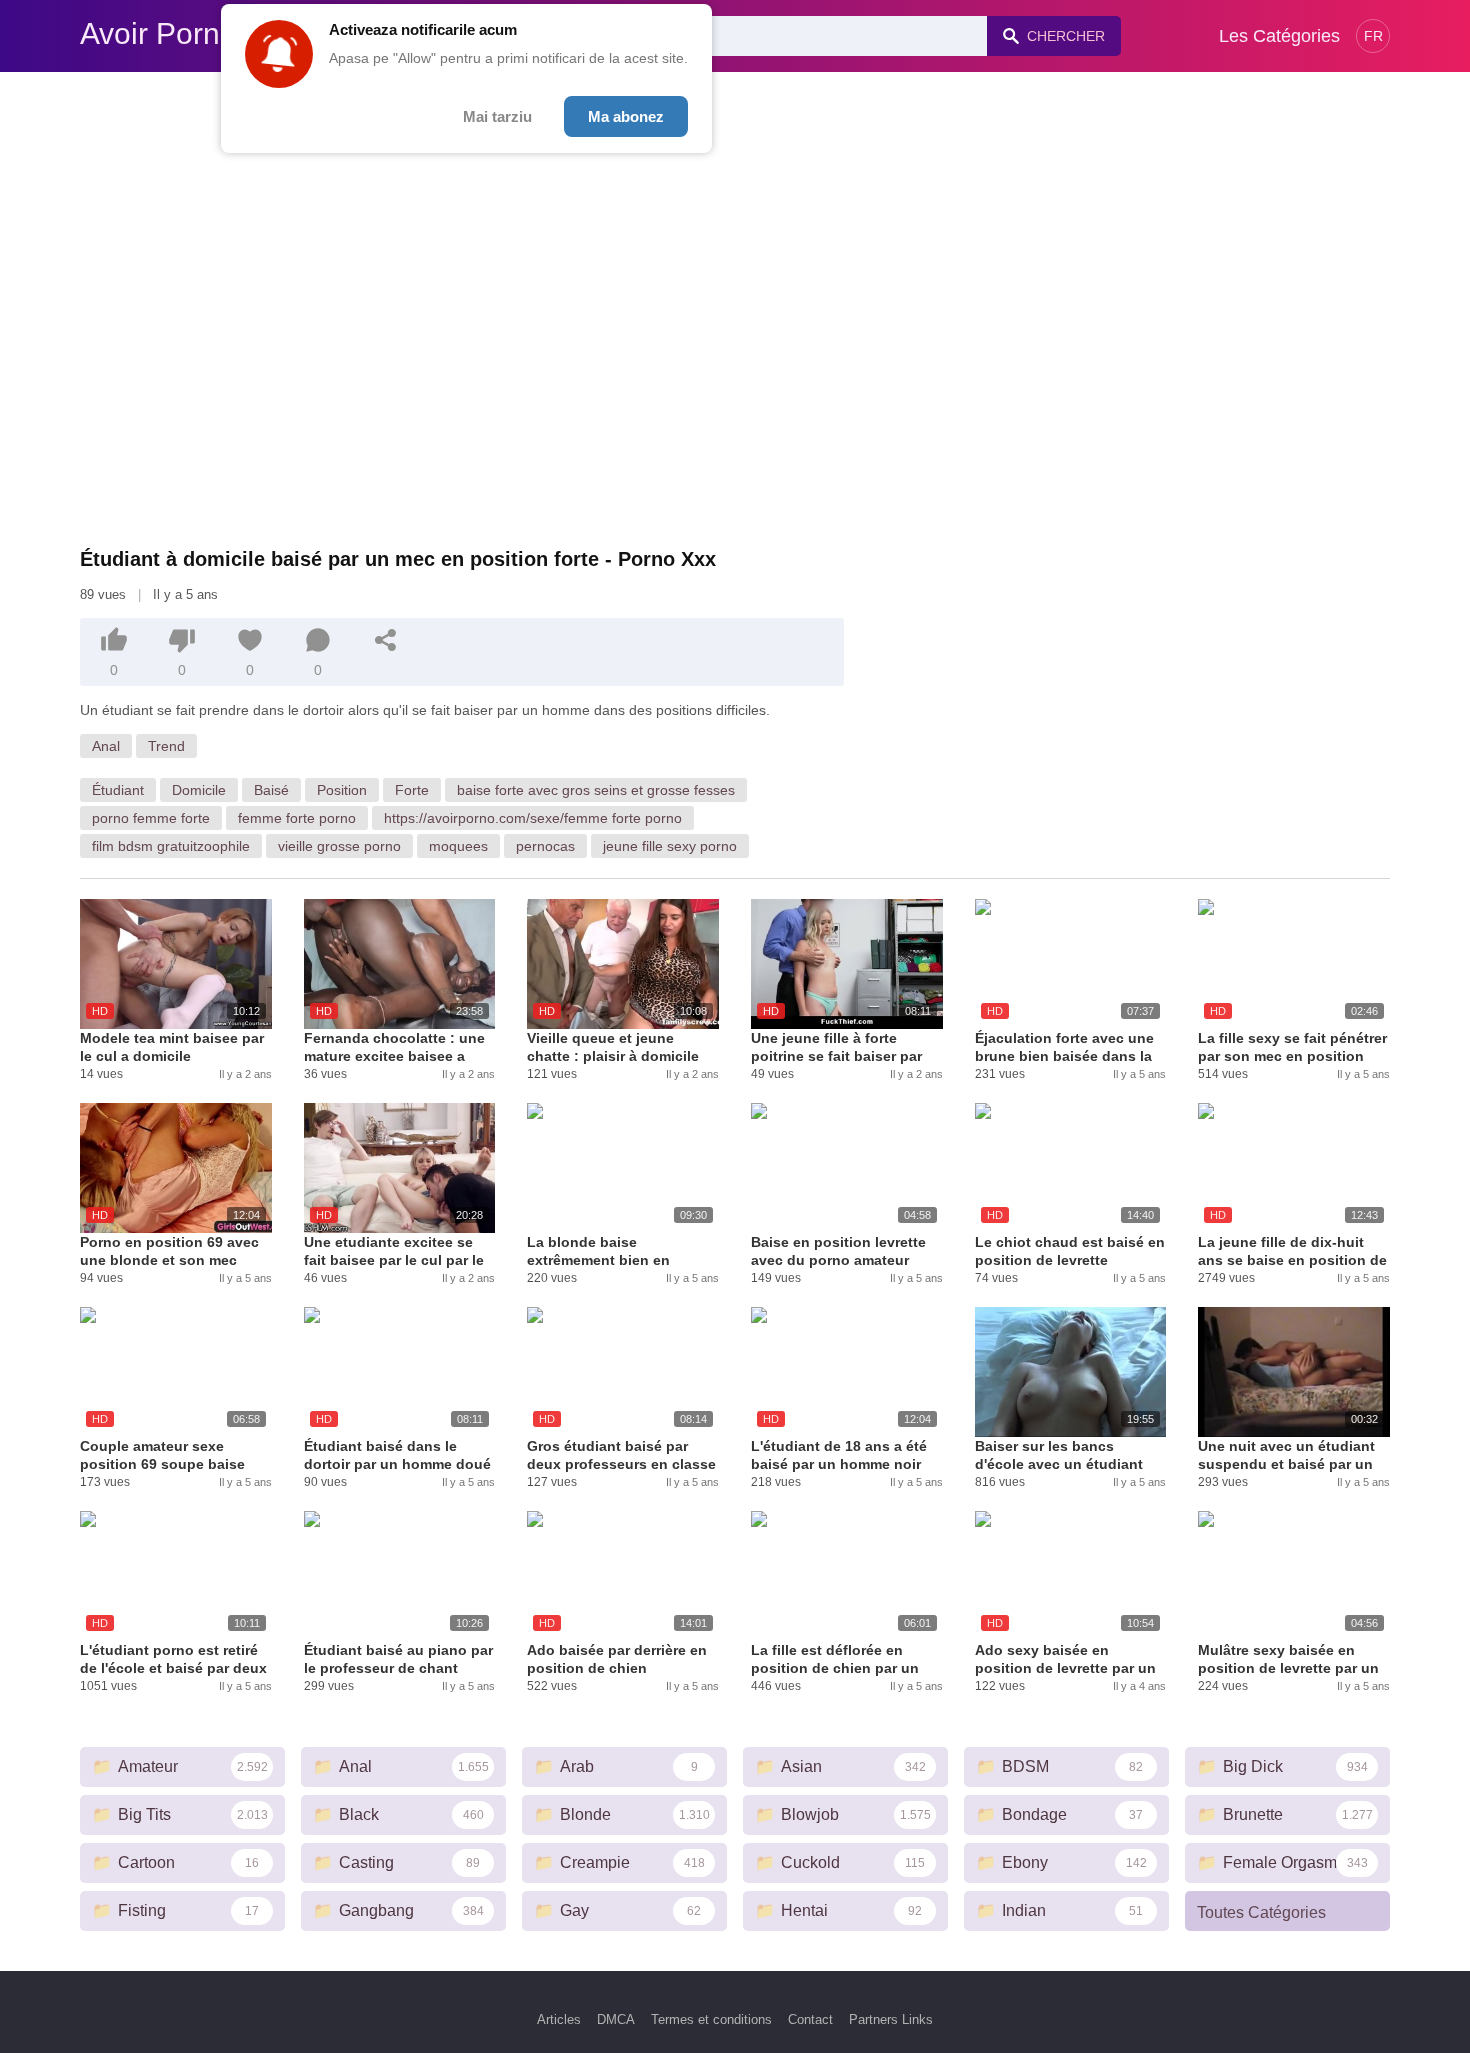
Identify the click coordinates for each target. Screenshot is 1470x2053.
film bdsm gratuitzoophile (171, 846)
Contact (810, 2019)
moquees (458, 846)
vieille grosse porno (339, 846)
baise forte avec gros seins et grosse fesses (596, 790)
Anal (106, 746)
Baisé (271, 790)
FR (1373, 36)
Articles (559, 2019)
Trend (166, 746)
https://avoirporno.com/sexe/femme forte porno (533, 818)
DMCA (616, 2019)
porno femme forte (151, 818)
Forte (412, 790)
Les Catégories (1279, 36)
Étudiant (118, 790)
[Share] (386, 640)
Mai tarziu (497, 116)
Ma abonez (626, 116)
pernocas (545, 846)
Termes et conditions (711, 2019)
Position (342, 790)
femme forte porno (297, 818)
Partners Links (891, 2019)
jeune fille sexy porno (670, 846)
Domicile (199, 790)
